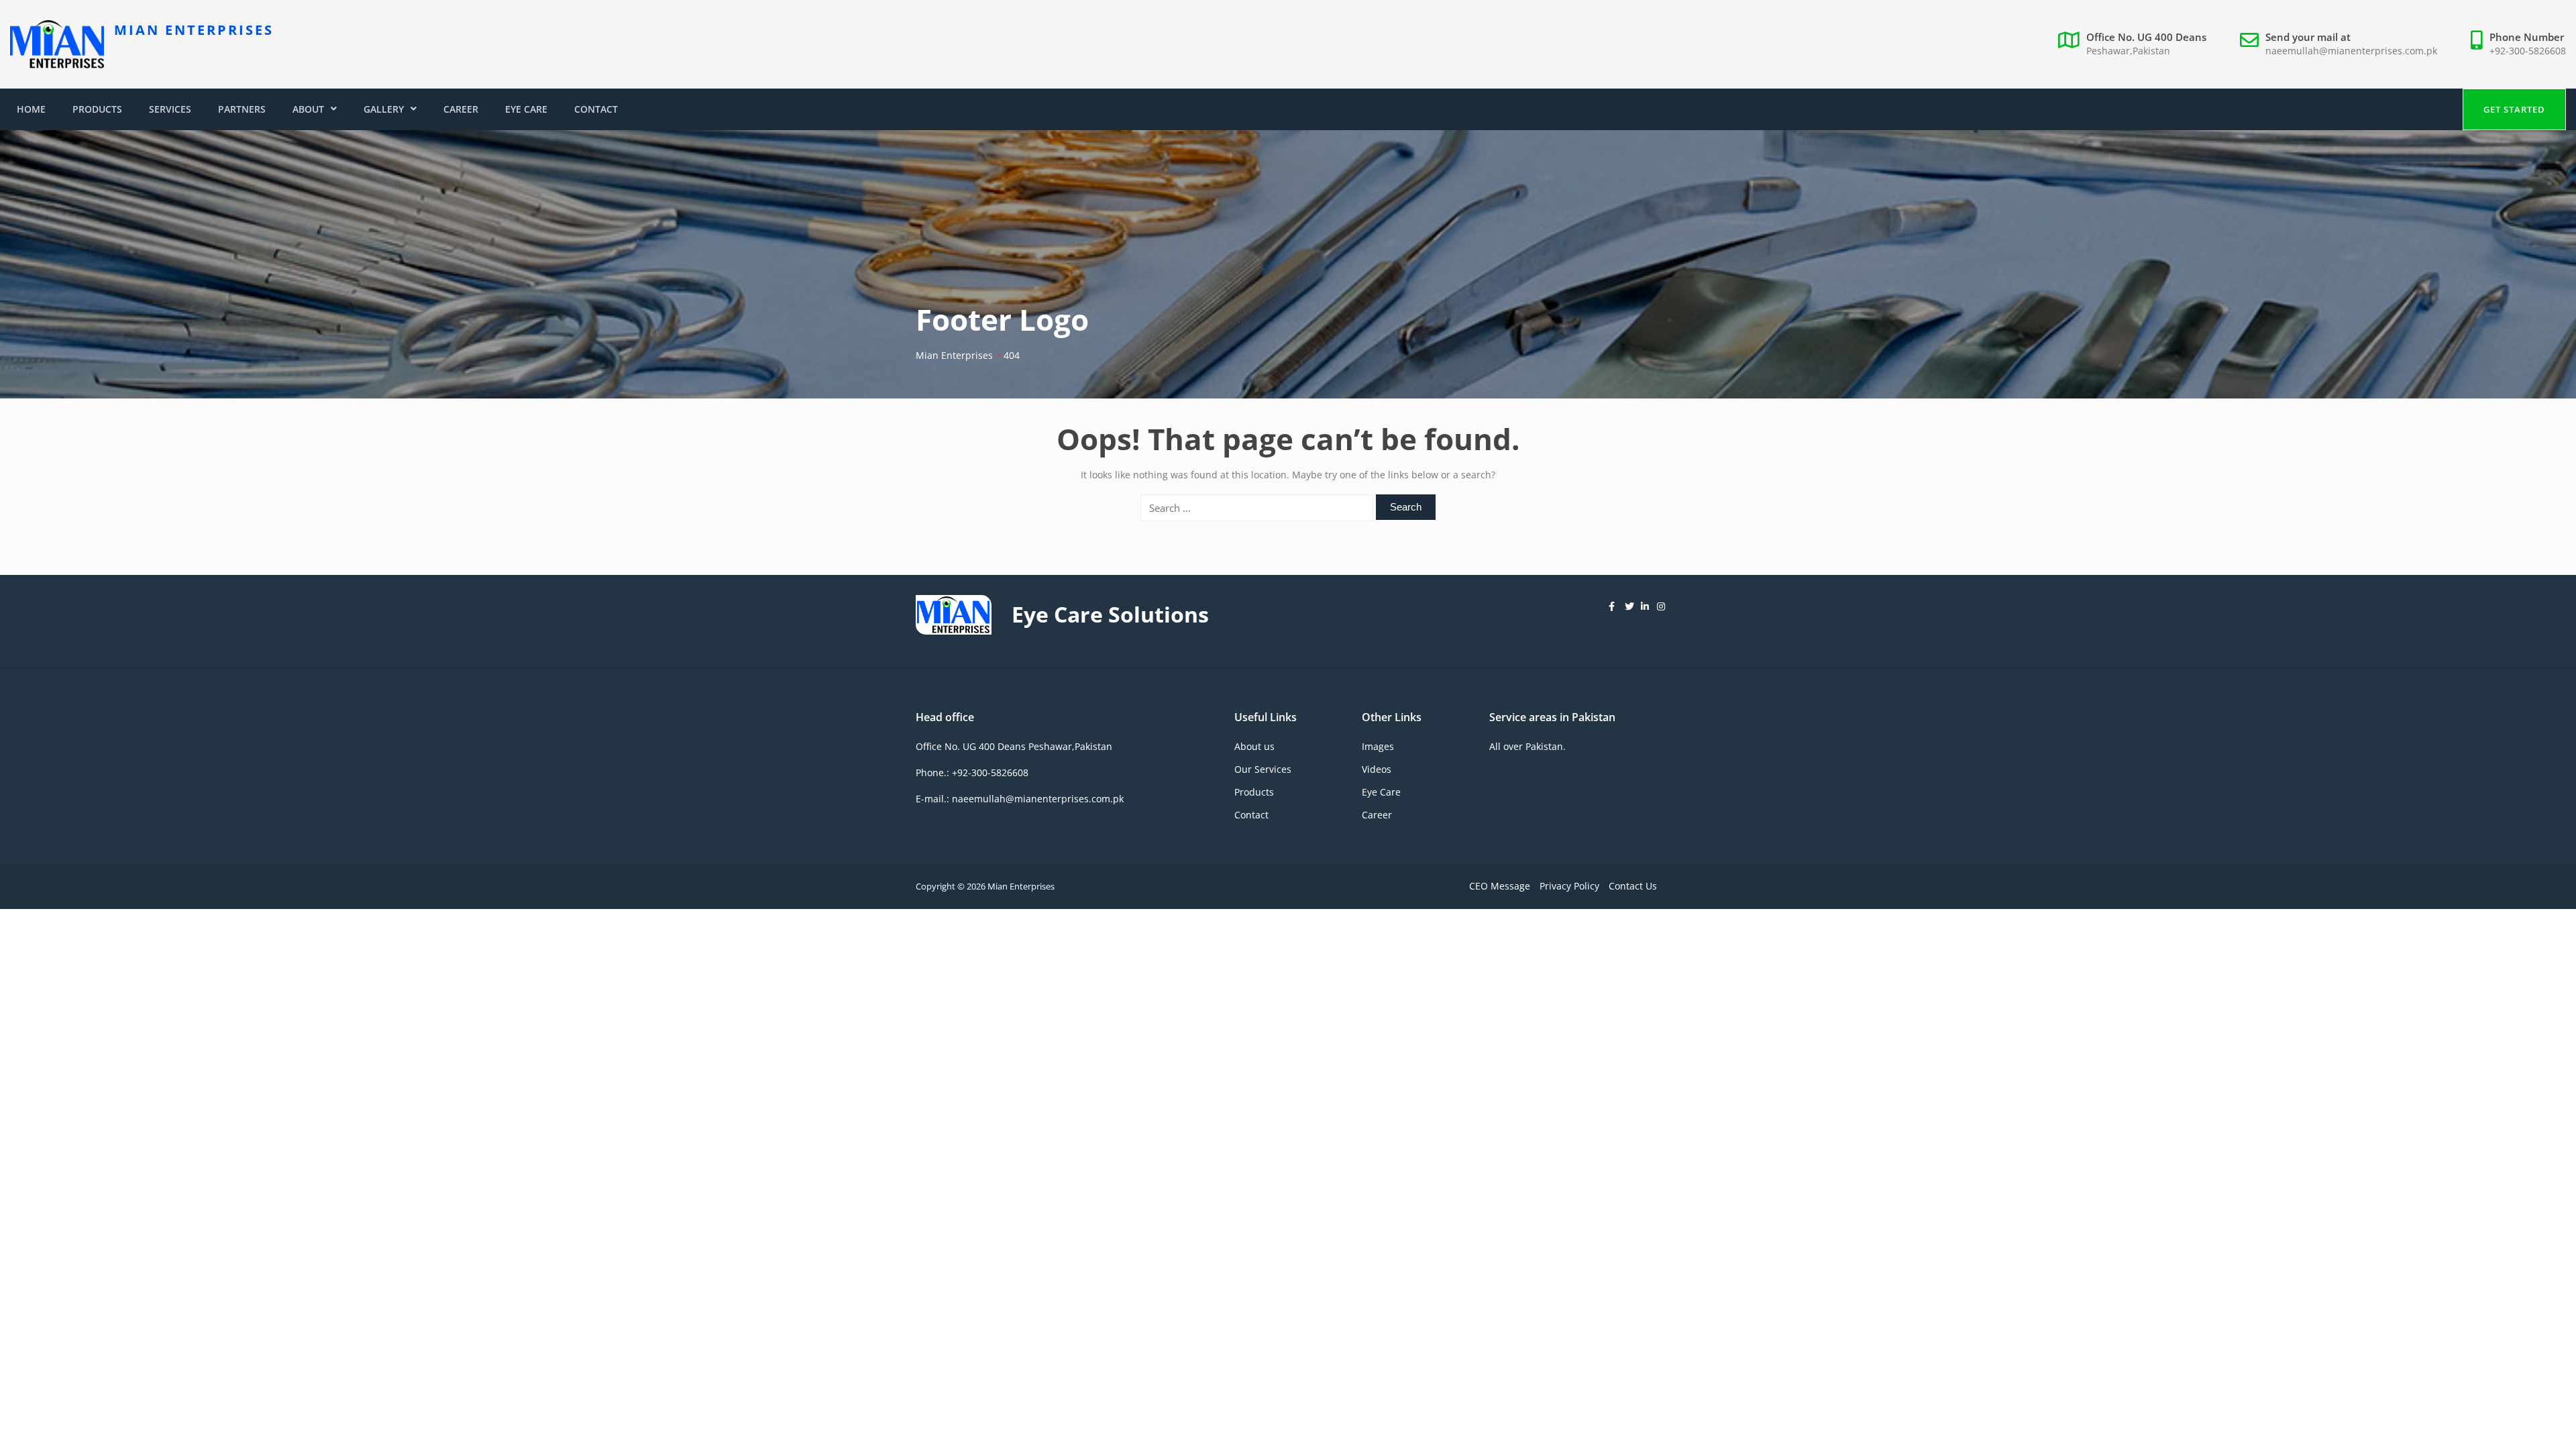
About (308, 109)
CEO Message (1500, 886)
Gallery (384, 109)
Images (1378, 746)
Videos (1377, 769)
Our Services (1263, 769)
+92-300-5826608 (2528, 51)
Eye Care (526, 109)
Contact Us (1633, 886)
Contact (596, 109)
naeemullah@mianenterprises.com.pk (2351, 51)
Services (170, 109)
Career (461, 109)
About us (1254, 746)
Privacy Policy (1569, 886)
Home (31, 109)
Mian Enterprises (194, 30)
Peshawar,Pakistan (2128, 51)
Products (97, 109)
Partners (242, 109)
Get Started (2514, 109)
